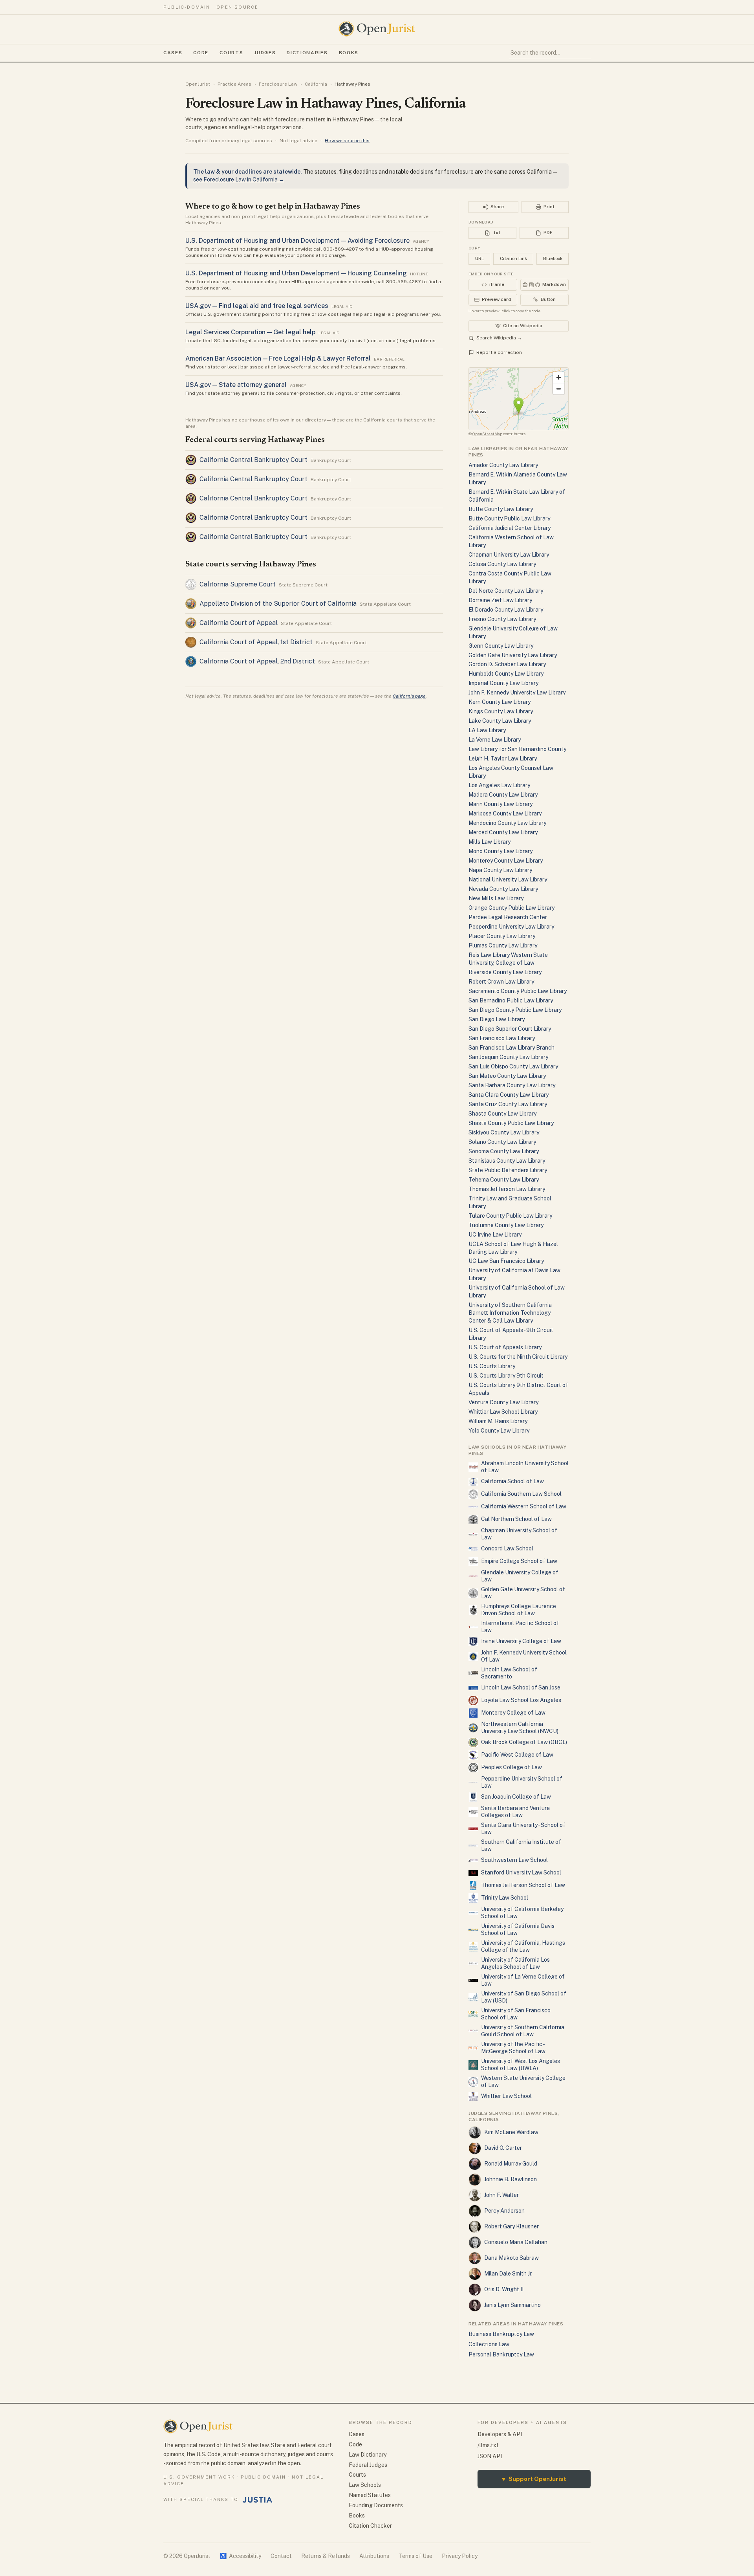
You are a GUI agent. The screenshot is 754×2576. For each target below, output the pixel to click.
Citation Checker (370, 2526)
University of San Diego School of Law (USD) (524, 1997)
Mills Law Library (490, 842)
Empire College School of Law (519, 1561)
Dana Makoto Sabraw (512, 2258)
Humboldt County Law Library (506, 674)
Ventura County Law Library (503, 1402)
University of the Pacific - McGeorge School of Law (513, 2048)
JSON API (490, 2456)
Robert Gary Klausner (512, 2226)
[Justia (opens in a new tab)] (258, 2500)
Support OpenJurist (534, 2479)
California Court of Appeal (239, 623)
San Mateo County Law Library (507, 1076)
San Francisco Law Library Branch (512, 1048)
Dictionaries (307, 53)
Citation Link (513, 258)
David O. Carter (503, 2148)
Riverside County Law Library (505, 972)
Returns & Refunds (326, 2556)
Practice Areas (234, 84)
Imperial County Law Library (503, 683)
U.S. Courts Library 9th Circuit (506, 1376)
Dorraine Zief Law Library (500, 600)
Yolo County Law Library (499, 1431)
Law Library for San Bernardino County (517, 749)
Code (201, 53)
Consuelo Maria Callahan (516, 2242)
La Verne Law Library (495, 740)
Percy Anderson (504, 2211)
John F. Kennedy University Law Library (517, 693)
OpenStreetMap (487, 434)
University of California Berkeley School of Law (522, 1913)
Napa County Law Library (500, 870)
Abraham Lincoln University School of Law (525, 1467)
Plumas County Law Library (503, 945)
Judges (265, 53)
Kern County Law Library (500, 702)
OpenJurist (198, 84)
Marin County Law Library (501, 804)
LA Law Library (487, 730)
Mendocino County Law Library (507, 823)
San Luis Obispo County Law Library (513, 1066)
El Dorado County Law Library (506, 610)
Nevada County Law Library (503, 889)
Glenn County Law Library (501, 646)
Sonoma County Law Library (504, 1151)
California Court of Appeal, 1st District (256, 642)
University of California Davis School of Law (518, 1929)
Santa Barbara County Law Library (512, 1085)
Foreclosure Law (278, 84)
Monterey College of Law (513, 1713)
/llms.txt (488, 2445)
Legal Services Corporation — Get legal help (250, 332)
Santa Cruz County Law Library (508, 1104)
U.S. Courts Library (492, 1366)
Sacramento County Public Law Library (518, 991)
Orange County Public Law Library (512, 908)
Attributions (374, 2556)
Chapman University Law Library (509, 555)
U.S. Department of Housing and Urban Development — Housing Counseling (296, 273)
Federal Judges (368, 2465)
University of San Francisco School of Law (516, 2014)
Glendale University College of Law (520, 1576)
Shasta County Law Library (502, 1114)
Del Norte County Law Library (506, 591)
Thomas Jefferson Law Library (507, 1189)
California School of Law (512, 1481)
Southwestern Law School (514, 1860)
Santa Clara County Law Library (509, 1095)
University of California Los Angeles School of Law (515, 1963)
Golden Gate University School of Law (523, 1593)
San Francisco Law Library (502, 1038)
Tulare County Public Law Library (510, 1216)
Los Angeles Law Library (499, 785)
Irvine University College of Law (521, 1641)
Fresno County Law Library (502, 619)
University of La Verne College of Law (523, 1980)
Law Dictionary (368, 2455)
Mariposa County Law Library (505, 813)
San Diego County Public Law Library (515, 1010)
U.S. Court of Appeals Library (505, 1347)
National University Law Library (508, 879)
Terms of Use (415, 2556)
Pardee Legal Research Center (508, 917)
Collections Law (489, 2344)
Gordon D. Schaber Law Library (507, 664)
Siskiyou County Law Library (504, 1132)
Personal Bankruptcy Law (501, 2354)
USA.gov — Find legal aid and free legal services (257, 306)
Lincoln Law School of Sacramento (509, 1673)
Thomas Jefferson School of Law (523, 1885)
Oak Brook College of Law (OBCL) (524, 1742)
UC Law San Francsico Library (506, 1261)
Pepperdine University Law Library (511, 927)
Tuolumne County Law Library (506, 1225)
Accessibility (241, 2556)
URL (479, 258)
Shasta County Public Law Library (511, 1123)
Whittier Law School (506, 2096)
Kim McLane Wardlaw (511, 2132)
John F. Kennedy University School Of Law (524, 1656)
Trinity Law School (505, 1898)
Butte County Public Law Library (509, 518)
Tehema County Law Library (504, 1180)
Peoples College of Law (512, 1767)
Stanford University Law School (521, 1872)
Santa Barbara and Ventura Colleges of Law (515, 1812)
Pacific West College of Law (517, 1755)
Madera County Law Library (503, 795)
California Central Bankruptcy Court (253, 460)
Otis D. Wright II (504, 2289)
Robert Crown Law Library (501, 982)
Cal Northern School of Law (516, 1519)
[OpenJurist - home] (377, 29)
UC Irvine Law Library (495, 1235)
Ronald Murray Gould (511, 2164)
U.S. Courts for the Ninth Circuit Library (518, 1357)
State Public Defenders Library (508, 1170)
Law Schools (365, 2485)
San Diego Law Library (497, 1019)
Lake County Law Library (500, 721)
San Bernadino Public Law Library (511, 1000)
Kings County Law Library (501, 711)
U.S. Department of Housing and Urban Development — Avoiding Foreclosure (297, 241)
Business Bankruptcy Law (501, 2334)
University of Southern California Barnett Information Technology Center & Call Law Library (510, 1313)
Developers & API (500, 2434)
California (316, 84)
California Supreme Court (238, 584)
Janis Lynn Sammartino (512, 2305)
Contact (281, 2556)
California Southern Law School (521, 1494)
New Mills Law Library (496, 898)
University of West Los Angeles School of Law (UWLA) (521, 2065)
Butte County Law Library (501, 509)
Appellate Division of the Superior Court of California (278, 604)
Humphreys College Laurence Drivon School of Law (519, 1610)
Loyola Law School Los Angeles (521, 1700)
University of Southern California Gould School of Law (523, 2031)
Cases (173, 53)
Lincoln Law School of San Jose (521, 1687)
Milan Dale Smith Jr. (508, 2274)
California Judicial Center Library (510, 528)
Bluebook (553, 258)
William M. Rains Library (498, 1421)
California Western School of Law (524, 1506)
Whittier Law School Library (503, 1412)
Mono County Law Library (501, 851)
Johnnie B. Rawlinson (511, 2179)
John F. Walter (501, 2195)
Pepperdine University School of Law (522, 1782)
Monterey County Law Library (506, 861)
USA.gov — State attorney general (236, 385)
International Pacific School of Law (520, 1627)
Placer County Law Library (502, 936)
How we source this (347, 141)
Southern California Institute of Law (521, 1845)
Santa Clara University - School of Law (523, 1828)
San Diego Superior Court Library (510, 1029)
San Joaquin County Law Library (508, 1057)
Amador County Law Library (503, 465)
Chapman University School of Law (519, 1534)
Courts (231, 53)
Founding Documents (376, 2505)
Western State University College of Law (523, 2081)
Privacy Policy (460, 2556)
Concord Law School (507, 1548)
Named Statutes (370, 2495)
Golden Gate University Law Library (513, 655)
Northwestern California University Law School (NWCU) (520, 1728)
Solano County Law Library (502, 1142)
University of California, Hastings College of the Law (523, 1946)
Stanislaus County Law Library (507, 1161)
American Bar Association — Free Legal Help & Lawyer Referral (278, 358)
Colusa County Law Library (502, 564)
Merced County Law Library (503, 832)
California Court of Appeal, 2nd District (257, 661)
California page (409, 696)
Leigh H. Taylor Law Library (503, 759)
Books (349, 53)
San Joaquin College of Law (516, 1797)
